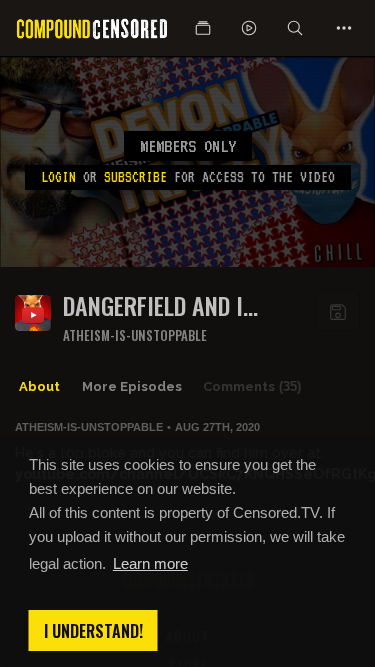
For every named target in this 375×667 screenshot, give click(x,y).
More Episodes (132, 386)
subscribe (135, 177)
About (39, 386)
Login (58, 177)
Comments (252, 386)
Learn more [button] (150, 563)
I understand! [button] (93, 631)
